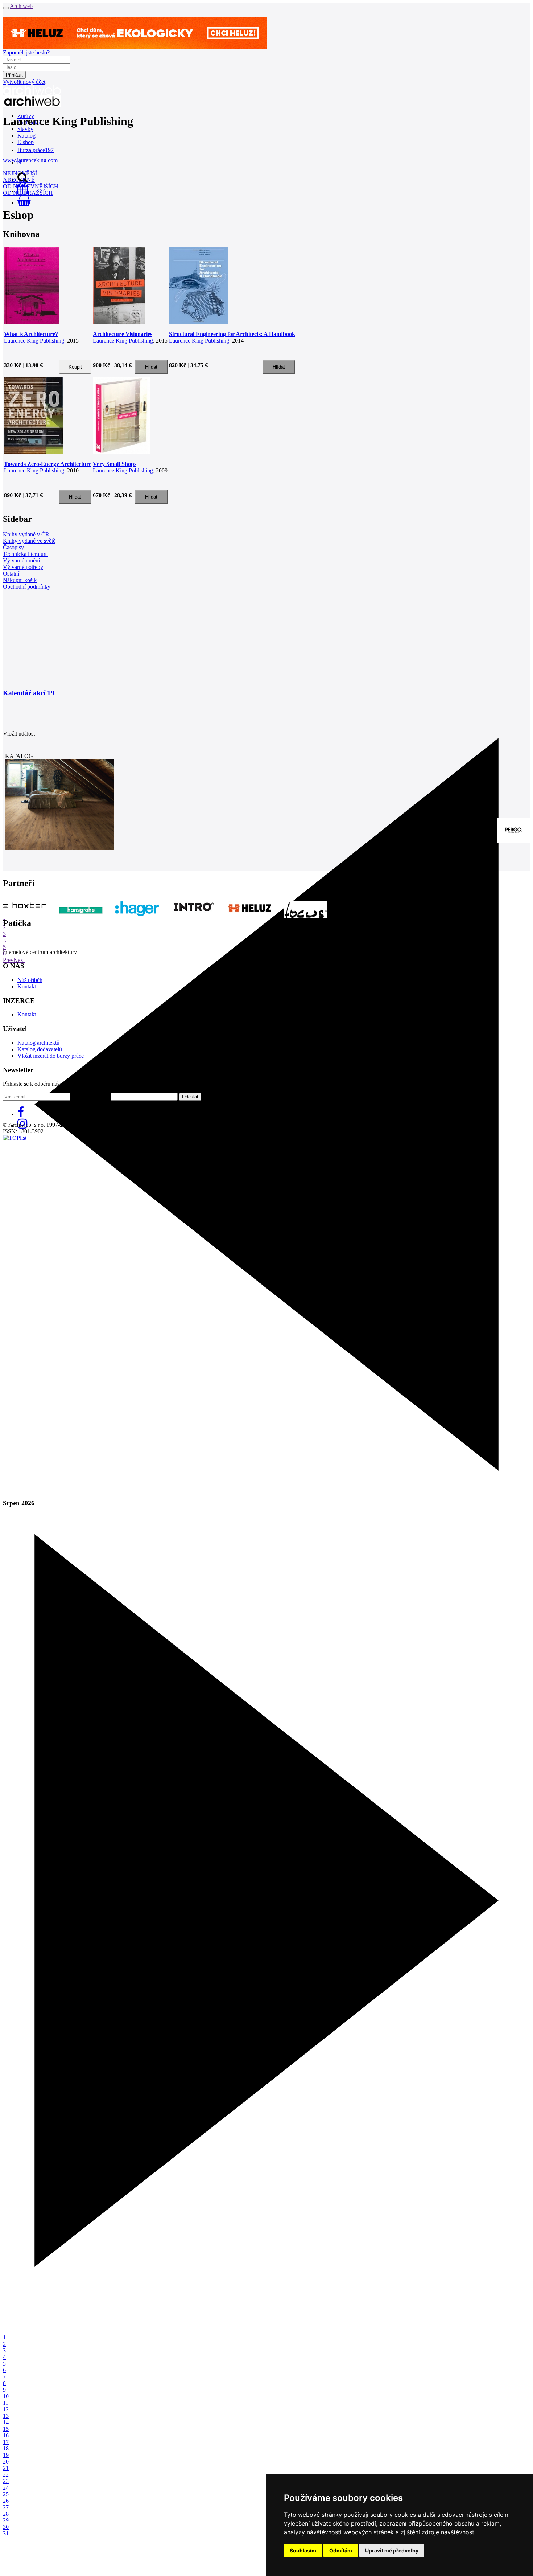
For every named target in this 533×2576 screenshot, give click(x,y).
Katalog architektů (38, 1043)
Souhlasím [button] (303, 2550)
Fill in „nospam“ (90, 1096)
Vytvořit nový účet (24, 82)
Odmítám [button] (341, 2550)
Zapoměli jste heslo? (26, 52)
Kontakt (27, 986)
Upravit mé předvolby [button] (392, 2550)
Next (19, 960)
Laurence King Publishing (34, 341)
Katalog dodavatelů (40, 1049)
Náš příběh (30, 980)
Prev (8, 960)
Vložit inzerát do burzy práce (51, 1056)
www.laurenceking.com (30, 160)
